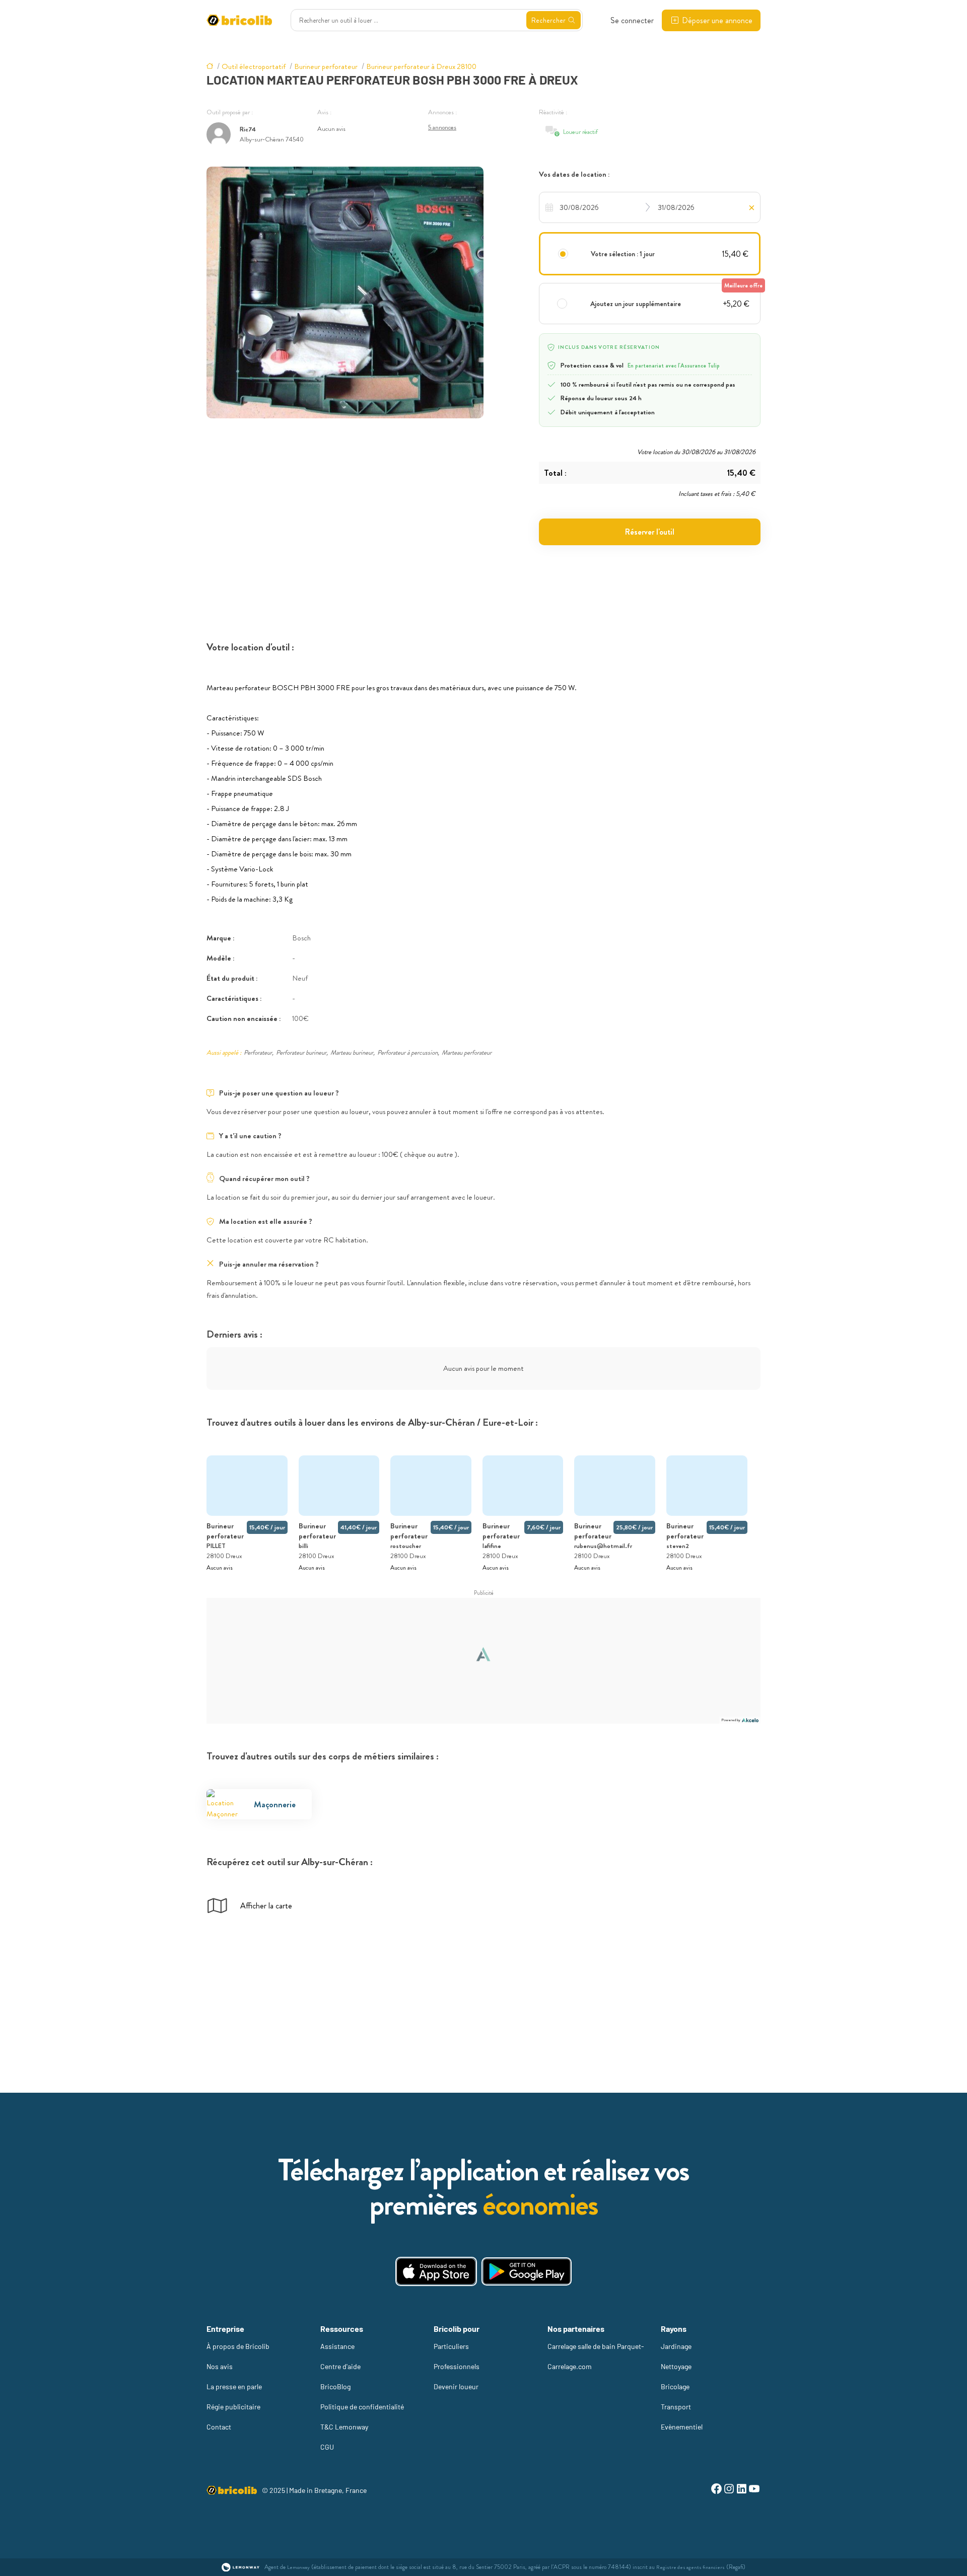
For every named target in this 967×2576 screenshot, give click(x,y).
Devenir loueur (456, 2386)
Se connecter (632, 20)
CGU (327, 2447)
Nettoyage (676, 2366)
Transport (676, 2407)
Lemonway (298, 2567)
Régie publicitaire (233, 2407)
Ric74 (248, 129)
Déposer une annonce (717, 20)
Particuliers (451, 2346)
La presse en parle (234, 2386)
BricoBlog (335, 2386)
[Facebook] (716, 2490)
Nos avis (220, 2366)
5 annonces (442, 127)
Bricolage (675, 2386)
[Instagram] (729, 2490)
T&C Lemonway (344, 2427)
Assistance (337, 2346)
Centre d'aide (340, 2366)
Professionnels (457, 2366)
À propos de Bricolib (238, 2346)
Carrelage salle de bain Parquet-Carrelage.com (596, 2356)
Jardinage (676, 2346)
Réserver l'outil (650, 532)
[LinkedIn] (742, 2490)
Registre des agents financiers (690, 2567)
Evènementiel (682, 2427)
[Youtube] (754, 2490)
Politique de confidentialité (362, 2407)
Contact (219, 2427)
